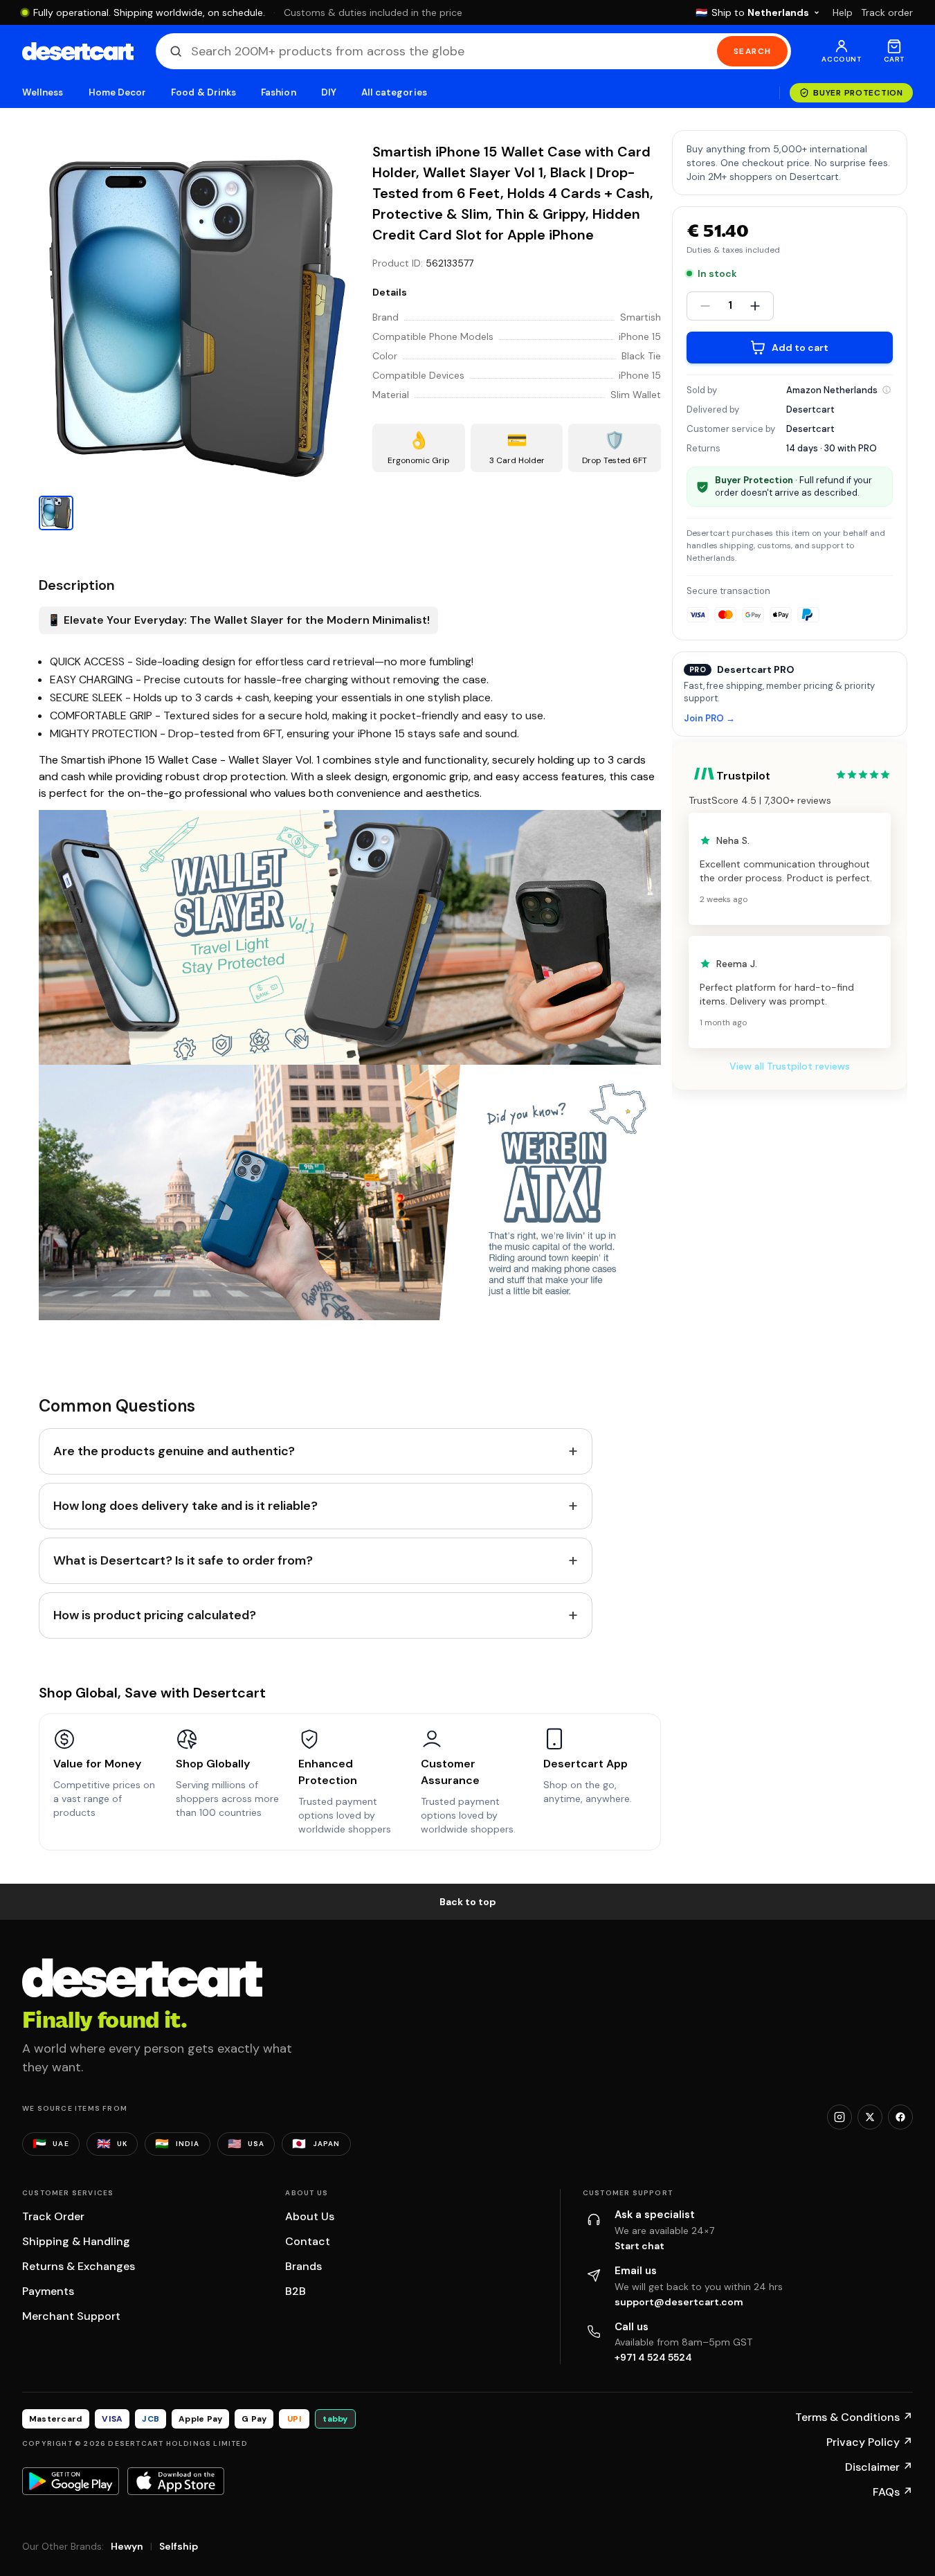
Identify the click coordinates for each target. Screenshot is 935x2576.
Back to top (468, 1902)
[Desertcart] (78, 51)
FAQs (893, 2492)
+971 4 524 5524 (653, 2357)
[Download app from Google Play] (71, 2481)
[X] (870, 2117)
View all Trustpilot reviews (790, 1066)
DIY (329, 92)
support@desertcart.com (679, 2302)
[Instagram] (839, 2117)
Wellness (43, 92)
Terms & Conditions (854, 2417)
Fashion (278, 92)
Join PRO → (709, 719)
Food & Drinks (203, 92)
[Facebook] (900, 2117)
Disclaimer (879, 2467)
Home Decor (118, 92)
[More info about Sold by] (887, 390)
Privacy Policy (870, 2442)
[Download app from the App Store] (176, 2481)
